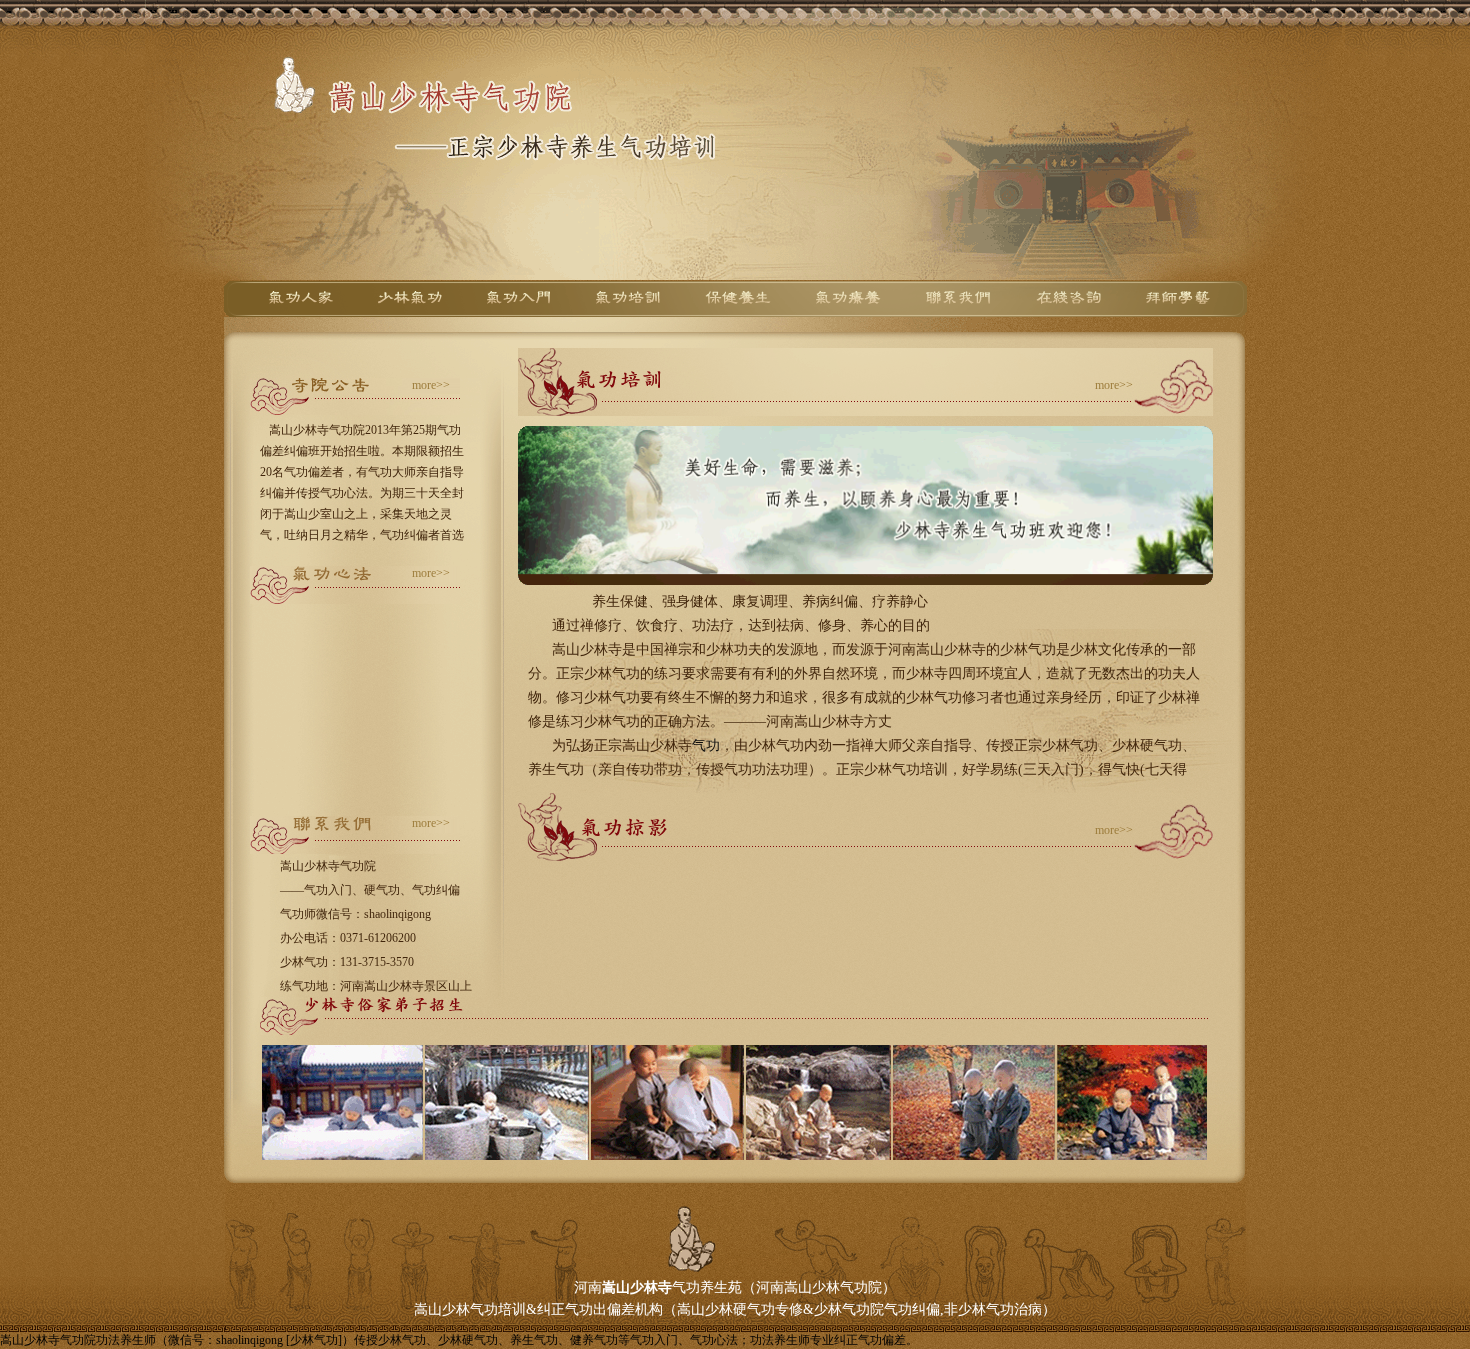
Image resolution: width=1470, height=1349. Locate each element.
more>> (431, 385)
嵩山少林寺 (637, 1287)
